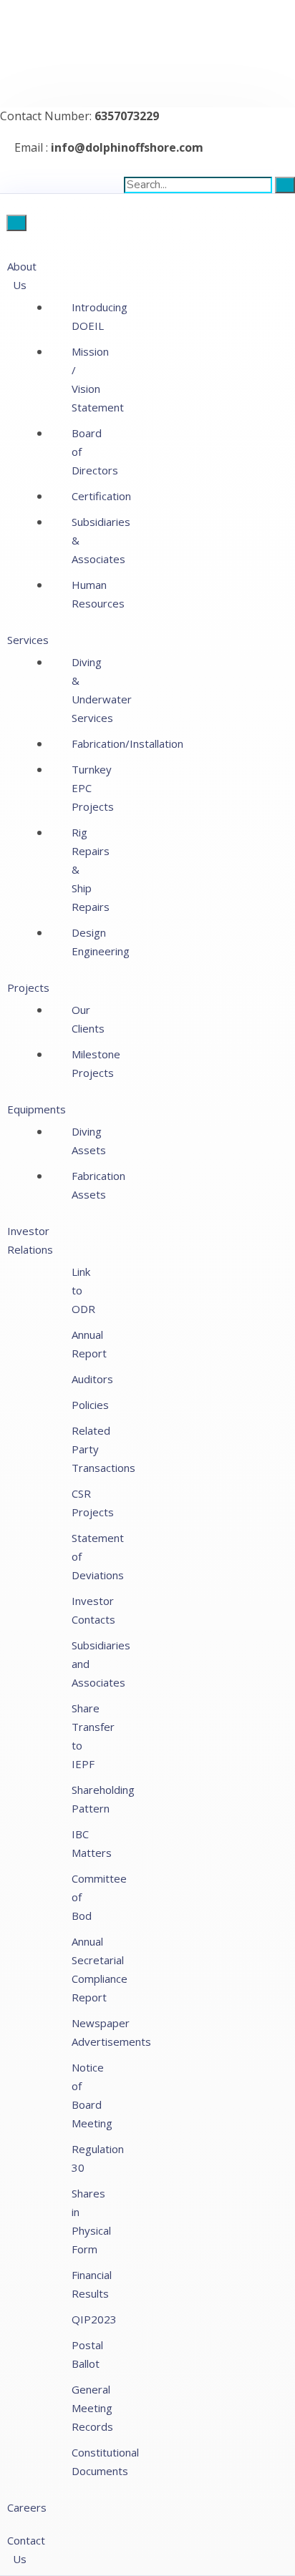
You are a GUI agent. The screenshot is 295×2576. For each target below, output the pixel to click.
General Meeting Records (92, 2408)
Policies (90, 1405)
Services (28, 640)
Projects (28, 987)
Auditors (92, 1379)
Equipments (37, 1109)
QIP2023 (94, 2319)
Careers (27, 2507)
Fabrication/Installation (127, 743)
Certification (101, 496)
